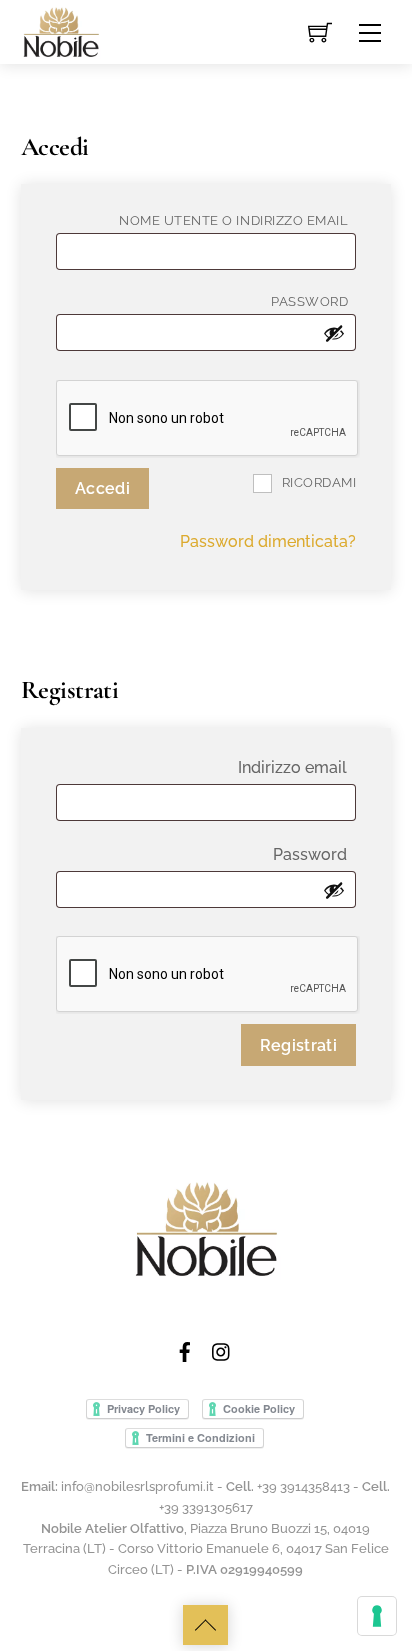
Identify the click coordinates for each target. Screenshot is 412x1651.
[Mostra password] (334, 333)
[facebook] (185, 1349)
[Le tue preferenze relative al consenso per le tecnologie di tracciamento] (377, 1616)
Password (313, 301)
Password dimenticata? (268, 541)
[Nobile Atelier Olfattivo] (61, 30)
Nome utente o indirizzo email (237, 220)
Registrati (298, 1045)
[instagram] (222, 1349)
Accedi (102, 488)
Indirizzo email (297, 767)
